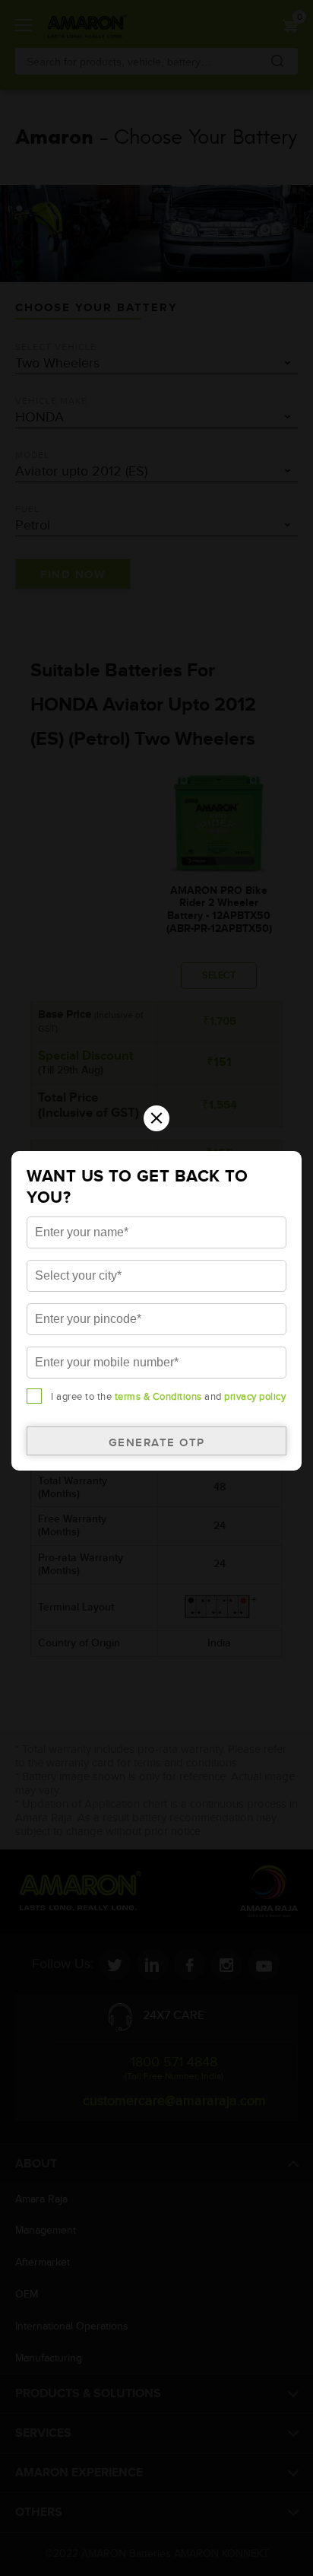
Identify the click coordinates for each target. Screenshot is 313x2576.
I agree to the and (168, 1397)
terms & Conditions (158, 1397)
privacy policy (255, 1397)
